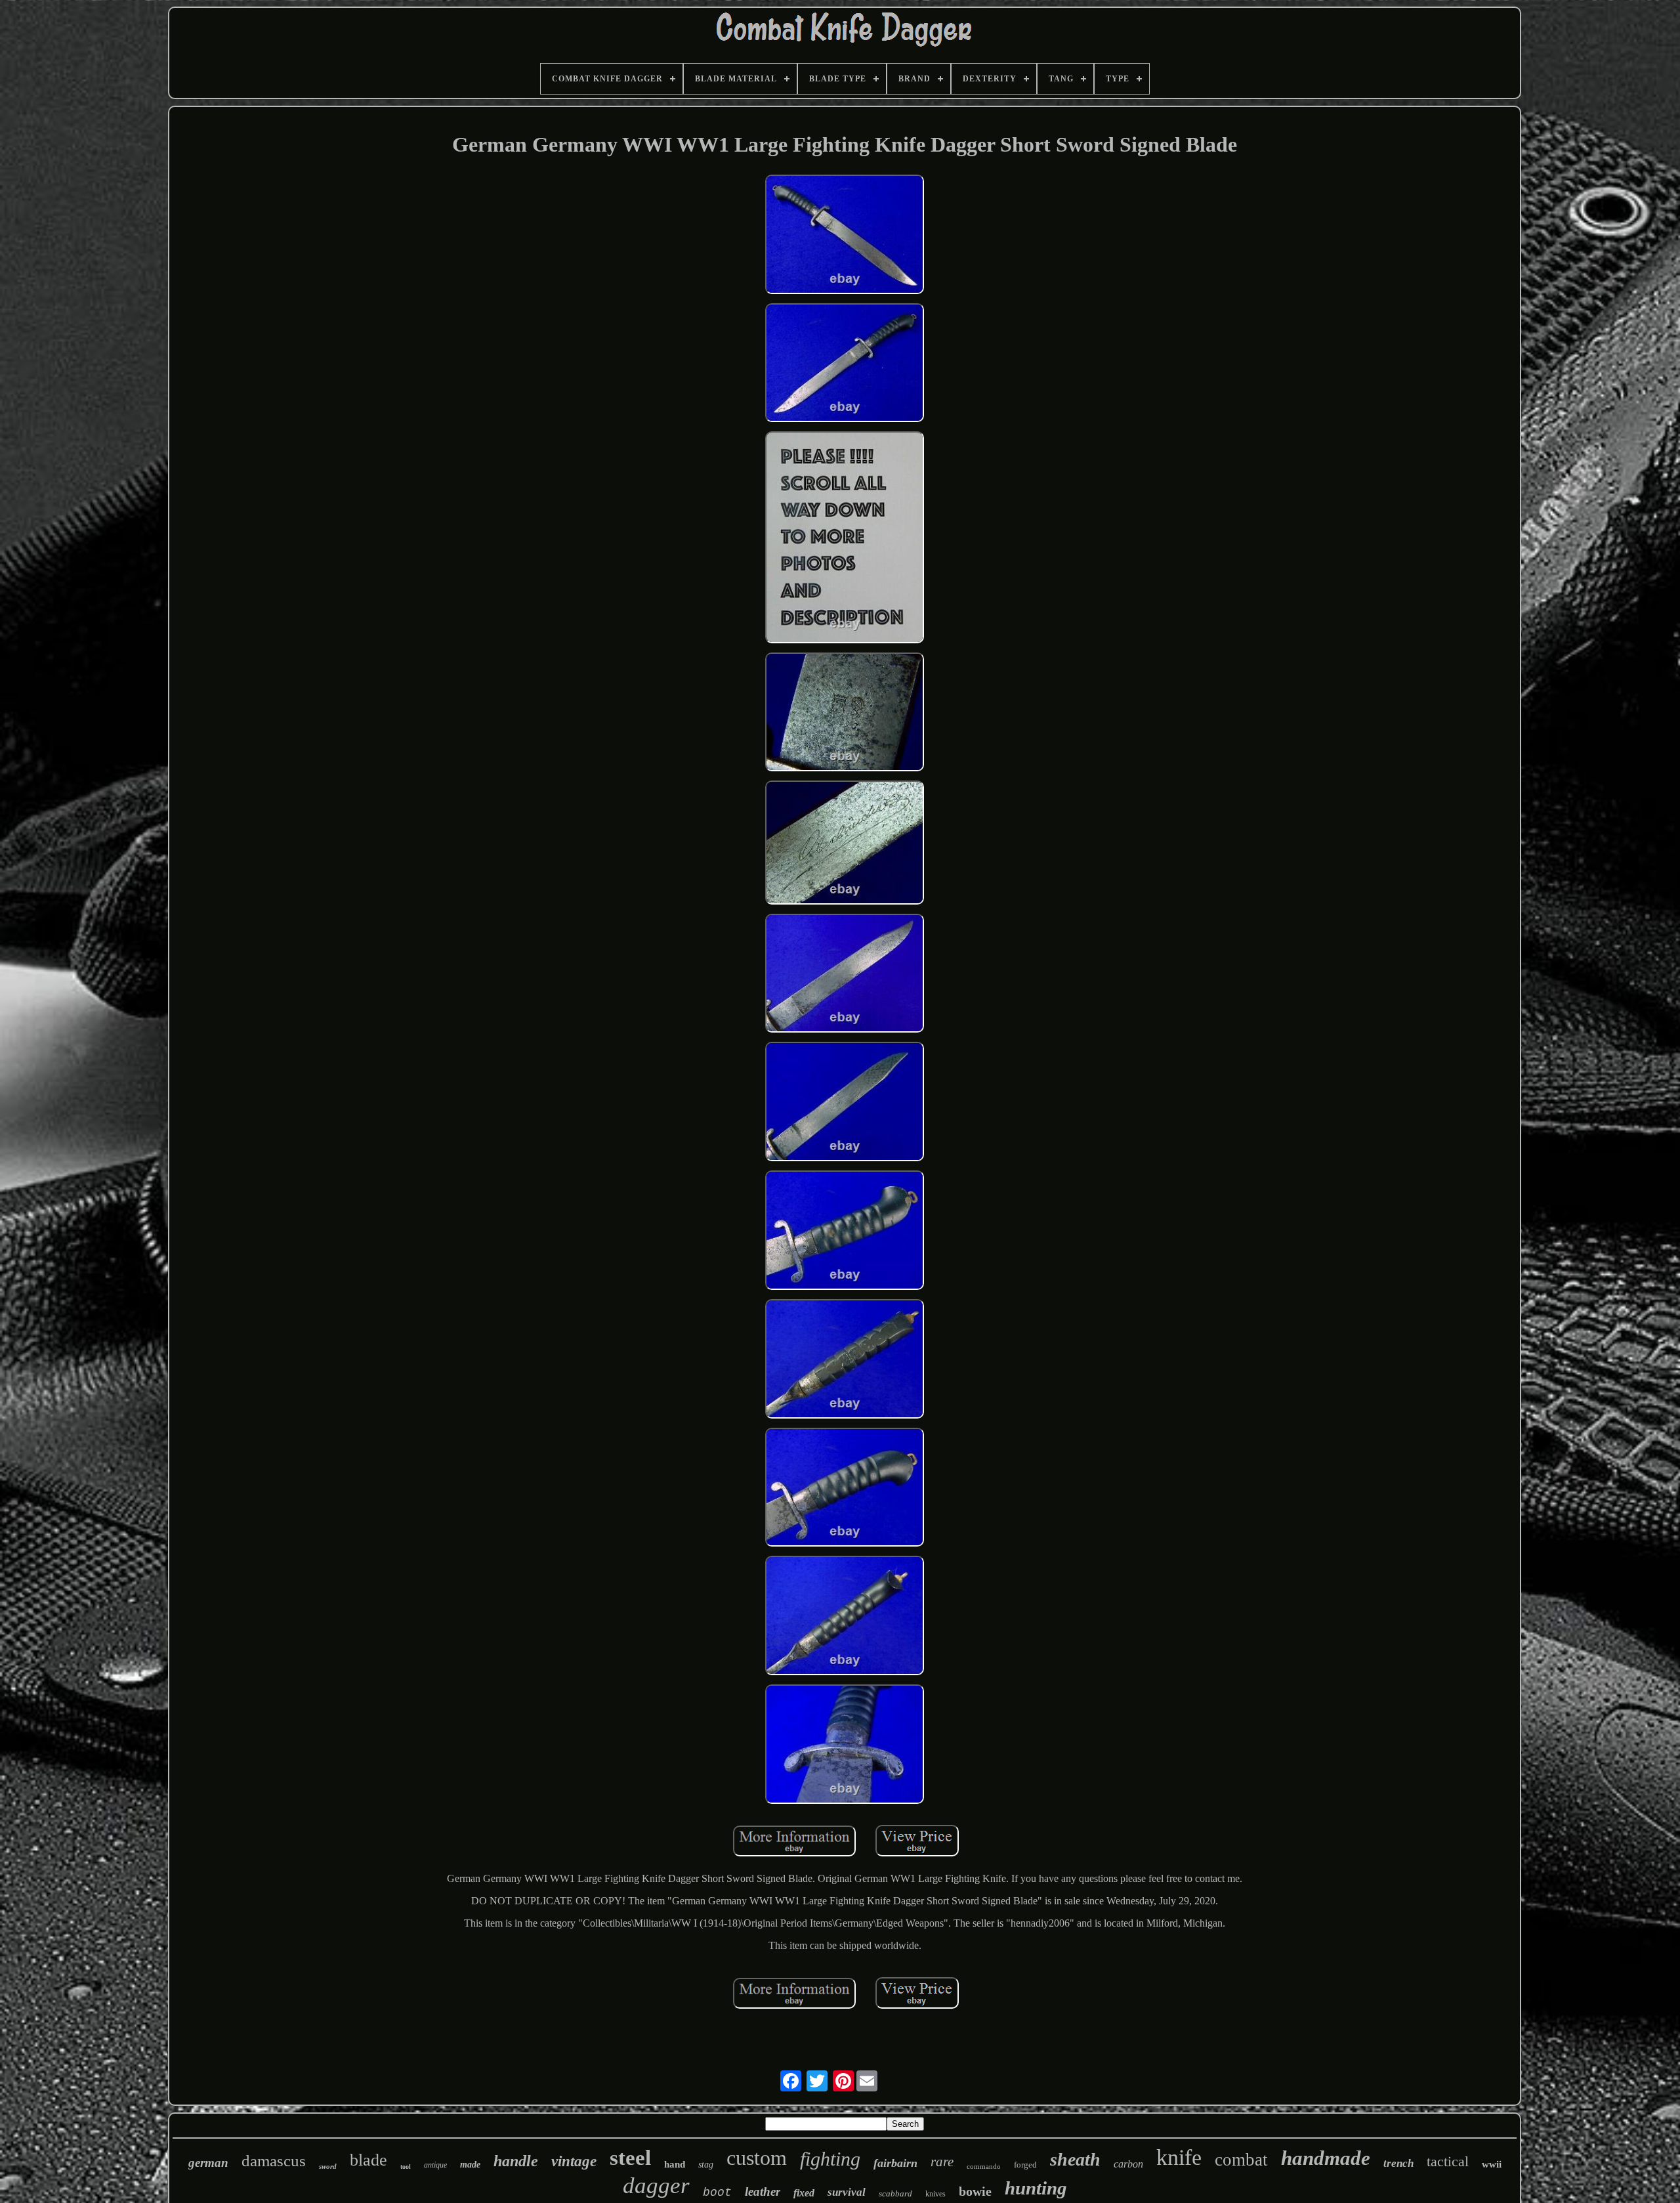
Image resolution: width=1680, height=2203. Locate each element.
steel (630, 2158)
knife (1179, 2157)
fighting (830, 2159)
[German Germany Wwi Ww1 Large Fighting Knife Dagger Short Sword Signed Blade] (845, 236)
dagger (656, 2186)
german (208, 2163)
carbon (1128, 2164)
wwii (1492, 2164)
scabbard (895, 2193)
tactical (1448, 2161)
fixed (804, 2193)
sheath (1075, 2159)
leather (763, 2192)
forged (1025, 2165)
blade (368, 2160)
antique (435, 2165)
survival (847, 2192)
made (470, 2165)
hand (675, 2164)
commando (984, 2166)
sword (328, 2166)
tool (406, 2167)
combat (1241, 2160)
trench (1398, 2163)
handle (516, 2161)
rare (942, 2162)
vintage (574, 2161)
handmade (1326, 2158)
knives (935, 2194)
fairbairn (895, 2163)
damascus (274, 2161)
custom (757, 2158)
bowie (975, 2191)
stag (706, 2165)
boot (717, 2192)
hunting (1036, 2188)
